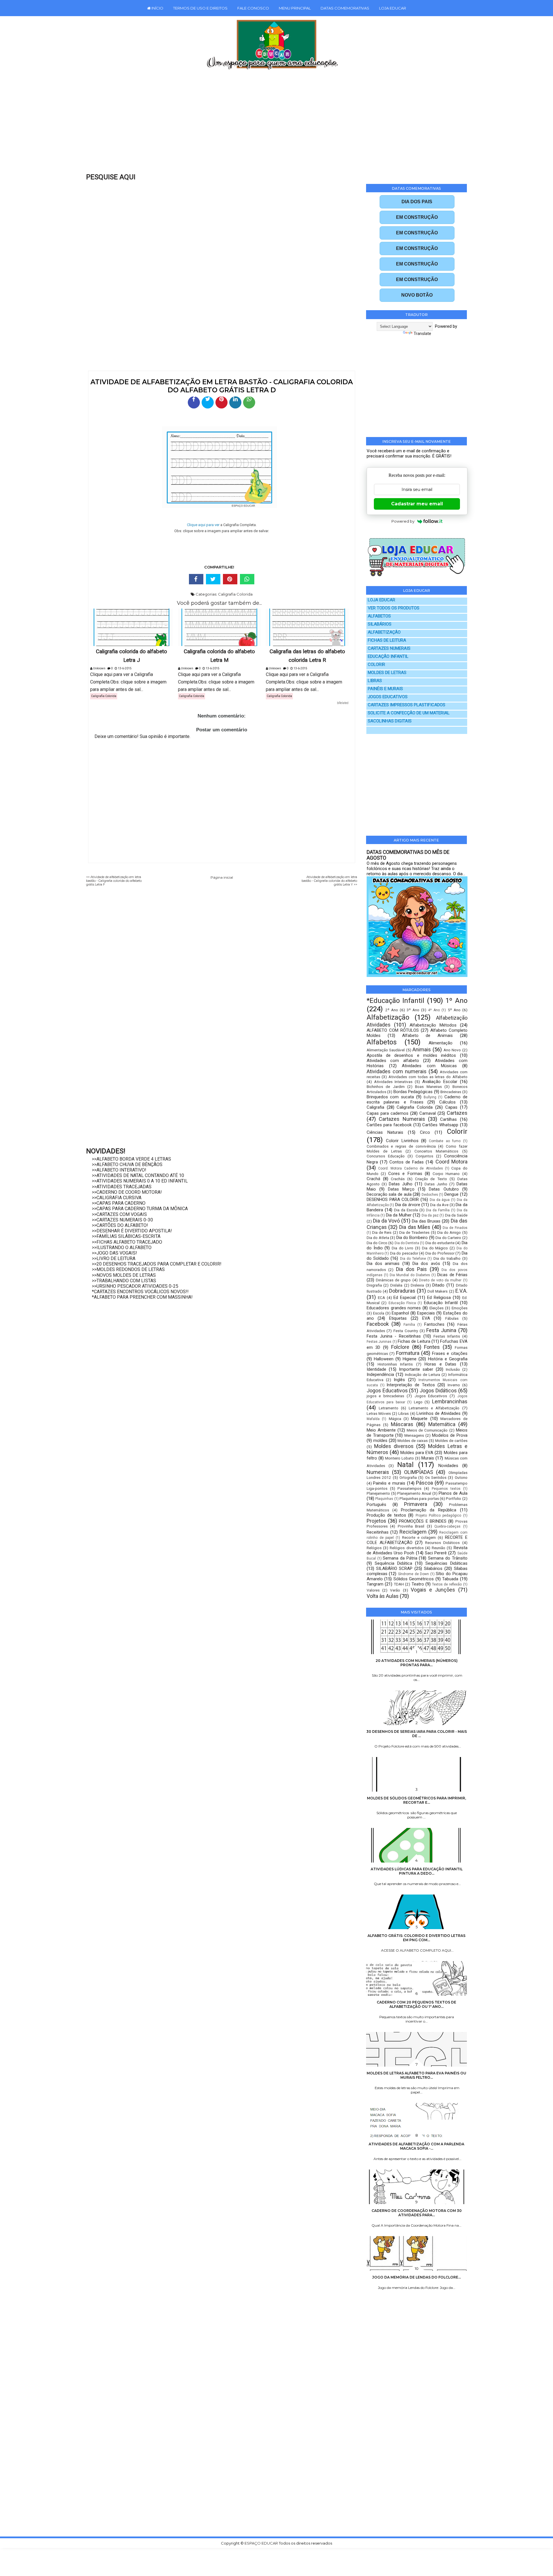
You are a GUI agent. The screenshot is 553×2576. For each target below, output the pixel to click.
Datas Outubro (444, 1189)
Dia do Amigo (449, 1232)
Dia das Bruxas (426, 1221)
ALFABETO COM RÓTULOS (393, 1030)
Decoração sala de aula (389, 1194)
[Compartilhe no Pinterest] (221, 402)
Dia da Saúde (456, 1215)
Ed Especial (405, 1298)
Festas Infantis (447, 1336)
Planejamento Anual (414, 1493)
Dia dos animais (383, 1263)
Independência (380, 1374)
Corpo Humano (446, 1174)
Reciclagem (413, 1532)
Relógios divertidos (407, 1548)
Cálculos (447, 1102)
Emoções (460, 1308)
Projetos (376, 1521)
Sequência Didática (393, 1563)
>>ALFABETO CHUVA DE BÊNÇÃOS (127, 1164)
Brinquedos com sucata (390, 1097)
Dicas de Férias (452, 1275)
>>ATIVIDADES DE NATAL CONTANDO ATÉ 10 (138, 1175)
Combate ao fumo (445, 1141)
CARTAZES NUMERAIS (389, 648)
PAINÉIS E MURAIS (385, 689)
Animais (422, 1049)
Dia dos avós (426, 1263)
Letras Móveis (379, 1413)
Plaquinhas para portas (419, 1498)
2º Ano (392, 1010)
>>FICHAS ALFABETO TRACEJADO (127, 1242)
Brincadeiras (451, 1092)
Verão (395, 1590)
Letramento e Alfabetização (434, 1408)
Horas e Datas (441, 1364)
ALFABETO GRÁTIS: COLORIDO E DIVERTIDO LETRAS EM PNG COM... (416, 1938)
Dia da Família (438, 1210)
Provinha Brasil (411, 1526)
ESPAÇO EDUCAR (262, 2543)
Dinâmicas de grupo (393, 1280)
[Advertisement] (264, 125)
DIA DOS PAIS (417, 202)
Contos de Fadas (407, 1162)
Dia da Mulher (399, 1215)
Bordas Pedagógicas (413, 1092)
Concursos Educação (386, 1156)
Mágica (395, 1419)
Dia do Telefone (413, 1259)
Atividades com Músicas (429, 1066)
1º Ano (456, 1001)
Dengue (451, 1194)
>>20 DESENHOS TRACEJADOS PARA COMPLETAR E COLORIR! (157, 1264)
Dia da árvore (408, 1205)
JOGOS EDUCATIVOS (388, 697)
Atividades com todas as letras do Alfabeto (428, 1077)
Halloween (384, 1359)
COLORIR (376, 665)
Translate (422, 334)
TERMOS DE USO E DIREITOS (200, 8)
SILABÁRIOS (380, 624)
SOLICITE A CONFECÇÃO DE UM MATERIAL (409, 713)
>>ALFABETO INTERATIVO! (119, 1170)
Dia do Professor (440, 1253)
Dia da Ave (439, 1205)
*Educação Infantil (395, 1001)
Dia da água (440, 1200)
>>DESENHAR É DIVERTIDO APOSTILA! (132, 1231)
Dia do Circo (377, 1243)
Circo (425, 1132)
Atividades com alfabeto (393, 1061)
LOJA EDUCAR (393, 8)
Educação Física (402, 1303)
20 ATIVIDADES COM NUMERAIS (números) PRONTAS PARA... (417, 1663)
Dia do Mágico (435, 1248)
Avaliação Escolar (440, 1082)
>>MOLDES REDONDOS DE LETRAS (128, 1269)
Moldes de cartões (451, 1440)
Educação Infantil (441, 1303)
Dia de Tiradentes (414, 1232)
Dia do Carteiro (448, 1238)
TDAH (399, 1584)
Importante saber (416, 1369)
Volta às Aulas (383, 1596)
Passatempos (409, 1488)
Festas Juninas (379, 1342)
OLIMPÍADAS (419, 1472)
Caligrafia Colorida (235, 594)
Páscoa (424, 1483)
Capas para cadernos (388, 1113)
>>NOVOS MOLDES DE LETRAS (124, 1275)
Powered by (403, 521)
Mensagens (414, 1435)
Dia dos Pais (411, 1269)
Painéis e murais (389, 1483)
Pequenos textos (446, 1489)
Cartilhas (448, 1119)
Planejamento (378, 1493)
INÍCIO (157, 8)
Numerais (378, 1472)
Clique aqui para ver (203, 525)
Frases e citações (450, 1353)
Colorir (457, 1131)
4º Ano (434, 1010)
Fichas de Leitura (414, 1341)
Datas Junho (436, 1184)
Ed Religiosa (439, 1298)
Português (376, 1504)
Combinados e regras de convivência (401, 1146)
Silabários (433, 1568)
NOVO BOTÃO (417, 295)
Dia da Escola (406, 1210)
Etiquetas (398, 1318)
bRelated (343, 703)
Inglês (399, 1380)
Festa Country (406, 1331)
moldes (380, 1440)
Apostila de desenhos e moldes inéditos (411, 1055)
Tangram (375, 1584)
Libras (404, 1413)
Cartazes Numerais (402, 1119)
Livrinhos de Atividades (439, 1413)
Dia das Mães (415, 1227)
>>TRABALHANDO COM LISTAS (124, 1281)
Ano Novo (452, 1050)
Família (409, 1325)
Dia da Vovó (386, 1221)
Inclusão (453, 1369)
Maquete (419, 1419)
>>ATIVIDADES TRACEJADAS (122, 1187)
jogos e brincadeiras (385, 1396)
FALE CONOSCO (253, 8)
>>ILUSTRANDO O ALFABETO (122, 1247)
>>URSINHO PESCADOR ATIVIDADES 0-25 (135, 1286)
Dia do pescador (404, 1253)
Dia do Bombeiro (412, 1238)
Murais (428, 1458)
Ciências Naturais (385, 1132)
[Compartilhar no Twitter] (208, 402)
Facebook (378, 1324)
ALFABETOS (379, 616)
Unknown (99, 668)
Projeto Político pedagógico (438, 1515)
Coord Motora (451, 1162)
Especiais (426, 1313)
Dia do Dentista (407, 1243)
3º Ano (413, 1010)
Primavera (416, 1504)
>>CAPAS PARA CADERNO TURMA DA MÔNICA (140, 1209)
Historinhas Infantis (395, 1364)
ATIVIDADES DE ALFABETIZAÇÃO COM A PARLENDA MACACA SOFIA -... (416, 2146)
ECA (381, 1298)
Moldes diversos (394, 1446)
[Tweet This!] (213, 579)
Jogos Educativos (387, 1390)
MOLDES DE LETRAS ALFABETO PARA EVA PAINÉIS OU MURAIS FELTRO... (416, 2075)
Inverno (454, 1385)
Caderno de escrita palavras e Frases (417, 1099)
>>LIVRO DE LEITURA (114, 1258)
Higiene (410, 1359)
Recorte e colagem (419, 1537)
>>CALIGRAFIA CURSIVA (117, 1198)
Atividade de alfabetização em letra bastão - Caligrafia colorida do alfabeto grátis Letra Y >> (329, 881)
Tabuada (450, 1579)
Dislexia (417, 1285)
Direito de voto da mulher (440, 1280)
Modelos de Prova (450, 1435)
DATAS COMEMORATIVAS (345, 8)
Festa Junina (441, 1330)
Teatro (418, 1584)
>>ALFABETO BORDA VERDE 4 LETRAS (131, 1159)
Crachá (373, 1179)
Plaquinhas (384, 1499)
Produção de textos (386, 1515)
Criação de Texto (431, 1179)
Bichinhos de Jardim (386, 1086)
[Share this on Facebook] (196, 579)
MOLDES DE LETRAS (387, 673)
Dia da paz (430, 1215)
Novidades (448, 1466)
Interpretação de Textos (411, 1385)
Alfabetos (382, 1042)
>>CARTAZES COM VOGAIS (119, 1214)
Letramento (389, 1408)
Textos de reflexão (447, 1584)
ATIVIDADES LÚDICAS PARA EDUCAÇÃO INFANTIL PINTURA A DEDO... (417, 1871)
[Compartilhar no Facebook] (194, 402)
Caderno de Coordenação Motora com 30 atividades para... (417, 2213)
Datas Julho (401, 1184)
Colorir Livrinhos (402, 1141)
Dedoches (430, 1195)
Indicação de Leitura (423, 1374)
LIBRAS (375, 681)
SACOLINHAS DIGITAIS (390, 721)
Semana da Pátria (400, 1558)
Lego (418, 1402)
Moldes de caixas (413, 1440)
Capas (451, 1107)
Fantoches (434, 1324)
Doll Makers (438, 1291)
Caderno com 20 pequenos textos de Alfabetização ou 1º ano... (416, 2004)
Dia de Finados (455, 1228)
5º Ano (454, 1010)
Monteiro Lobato (399, 1458)
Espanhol (400, 1313)
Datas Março (401, 1189)
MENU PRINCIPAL (295, 8)
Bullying (430, 1097)
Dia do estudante (440, 1243)
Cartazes (457, 1113)
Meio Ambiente (381, 1430)
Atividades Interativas (393, 1082)
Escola (379, 1313)
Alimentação (441, 1043)
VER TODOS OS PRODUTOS (394, 608)
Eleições (436, 1308)
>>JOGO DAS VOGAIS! (114, 1253)
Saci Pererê (436, 1553)
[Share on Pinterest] (230, 579)
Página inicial (222, 877)
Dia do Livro (403, 1248)
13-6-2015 (124, 668)
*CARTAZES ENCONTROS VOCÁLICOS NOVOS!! (140, 1292)
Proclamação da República (429, 1510)
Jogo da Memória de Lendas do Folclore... (416, 2277)
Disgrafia (374, 1285)
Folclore (400, 1347)
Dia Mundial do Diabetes (410, 1275)
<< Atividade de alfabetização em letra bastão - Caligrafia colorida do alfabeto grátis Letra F (114, 881)
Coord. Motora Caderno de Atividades (410, 1168)
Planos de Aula (453, 1493)
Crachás (398, 1179)
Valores (373, 1590)
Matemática (442, 1424)
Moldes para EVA (417, 1453)
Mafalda (373, 1419)
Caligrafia (375, 1107)
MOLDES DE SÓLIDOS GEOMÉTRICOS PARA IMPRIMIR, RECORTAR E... (416, 1800)
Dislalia (396, 1285)
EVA (426, 1318)
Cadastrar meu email (417, 504)
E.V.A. (461, 1291)
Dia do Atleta (378, 1238)
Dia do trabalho (447, 1258)
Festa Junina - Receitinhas (394, 1336)
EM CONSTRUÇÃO (417, 217)
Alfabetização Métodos (433, 1025)
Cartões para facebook (389, 1125)
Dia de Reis (382, 1232)
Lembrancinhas (450, 1401)
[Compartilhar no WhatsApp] (249, 402)
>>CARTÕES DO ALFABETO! (120, 1225)
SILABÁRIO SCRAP (394, 1568)
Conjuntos (424, 1156)
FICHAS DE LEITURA (387, 640)
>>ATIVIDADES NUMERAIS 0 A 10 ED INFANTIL (140, 1181)
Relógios (374, 1548)
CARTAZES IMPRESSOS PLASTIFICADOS (407, 705)
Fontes (432, 1347)
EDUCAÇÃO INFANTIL (388, 657)
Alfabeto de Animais (427, 1035)
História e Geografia (448, 1359)
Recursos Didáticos (442, 1543)
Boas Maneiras (428, 1086)
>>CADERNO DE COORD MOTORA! (127, 1192)
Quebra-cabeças (447, 1526)
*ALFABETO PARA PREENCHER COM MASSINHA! (142, 1297)
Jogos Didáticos (438, 1390)
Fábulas (452, 1318)
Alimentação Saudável (386, 1050)
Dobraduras (402, 1291)
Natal (405, 1465)
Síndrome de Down (413, 1574)
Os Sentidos (436, 1477)
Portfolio (453, 1498)
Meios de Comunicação (427, 1430)
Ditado (438, 1285)
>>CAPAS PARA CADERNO (119, 1203)
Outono (461, 1477)
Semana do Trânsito (448, 1558)
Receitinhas (378, 1532)
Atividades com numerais (397, 1071)
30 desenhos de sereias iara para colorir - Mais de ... (417, 1734)
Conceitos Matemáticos (436, 1151)
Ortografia (408, 1477)
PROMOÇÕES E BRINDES (423, 1521)
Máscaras (402, 1424)
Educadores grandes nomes (394, 1308)
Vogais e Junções (433, 1590)
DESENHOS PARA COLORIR (393, 1200)
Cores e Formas (405, 1174)
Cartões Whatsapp (440, 1125)
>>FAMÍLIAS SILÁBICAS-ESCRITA (126, 1236)
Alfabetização (388, 1017)
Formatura (408, 1353)
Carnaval (428, 1113)
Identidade (376, 1369)
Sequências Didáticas (446, 1563)
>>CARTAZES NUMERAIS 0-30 (122, 1220)
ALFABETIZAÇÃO (384, 632)
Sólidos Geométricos (414, 1579)
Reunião (439, 1548)
